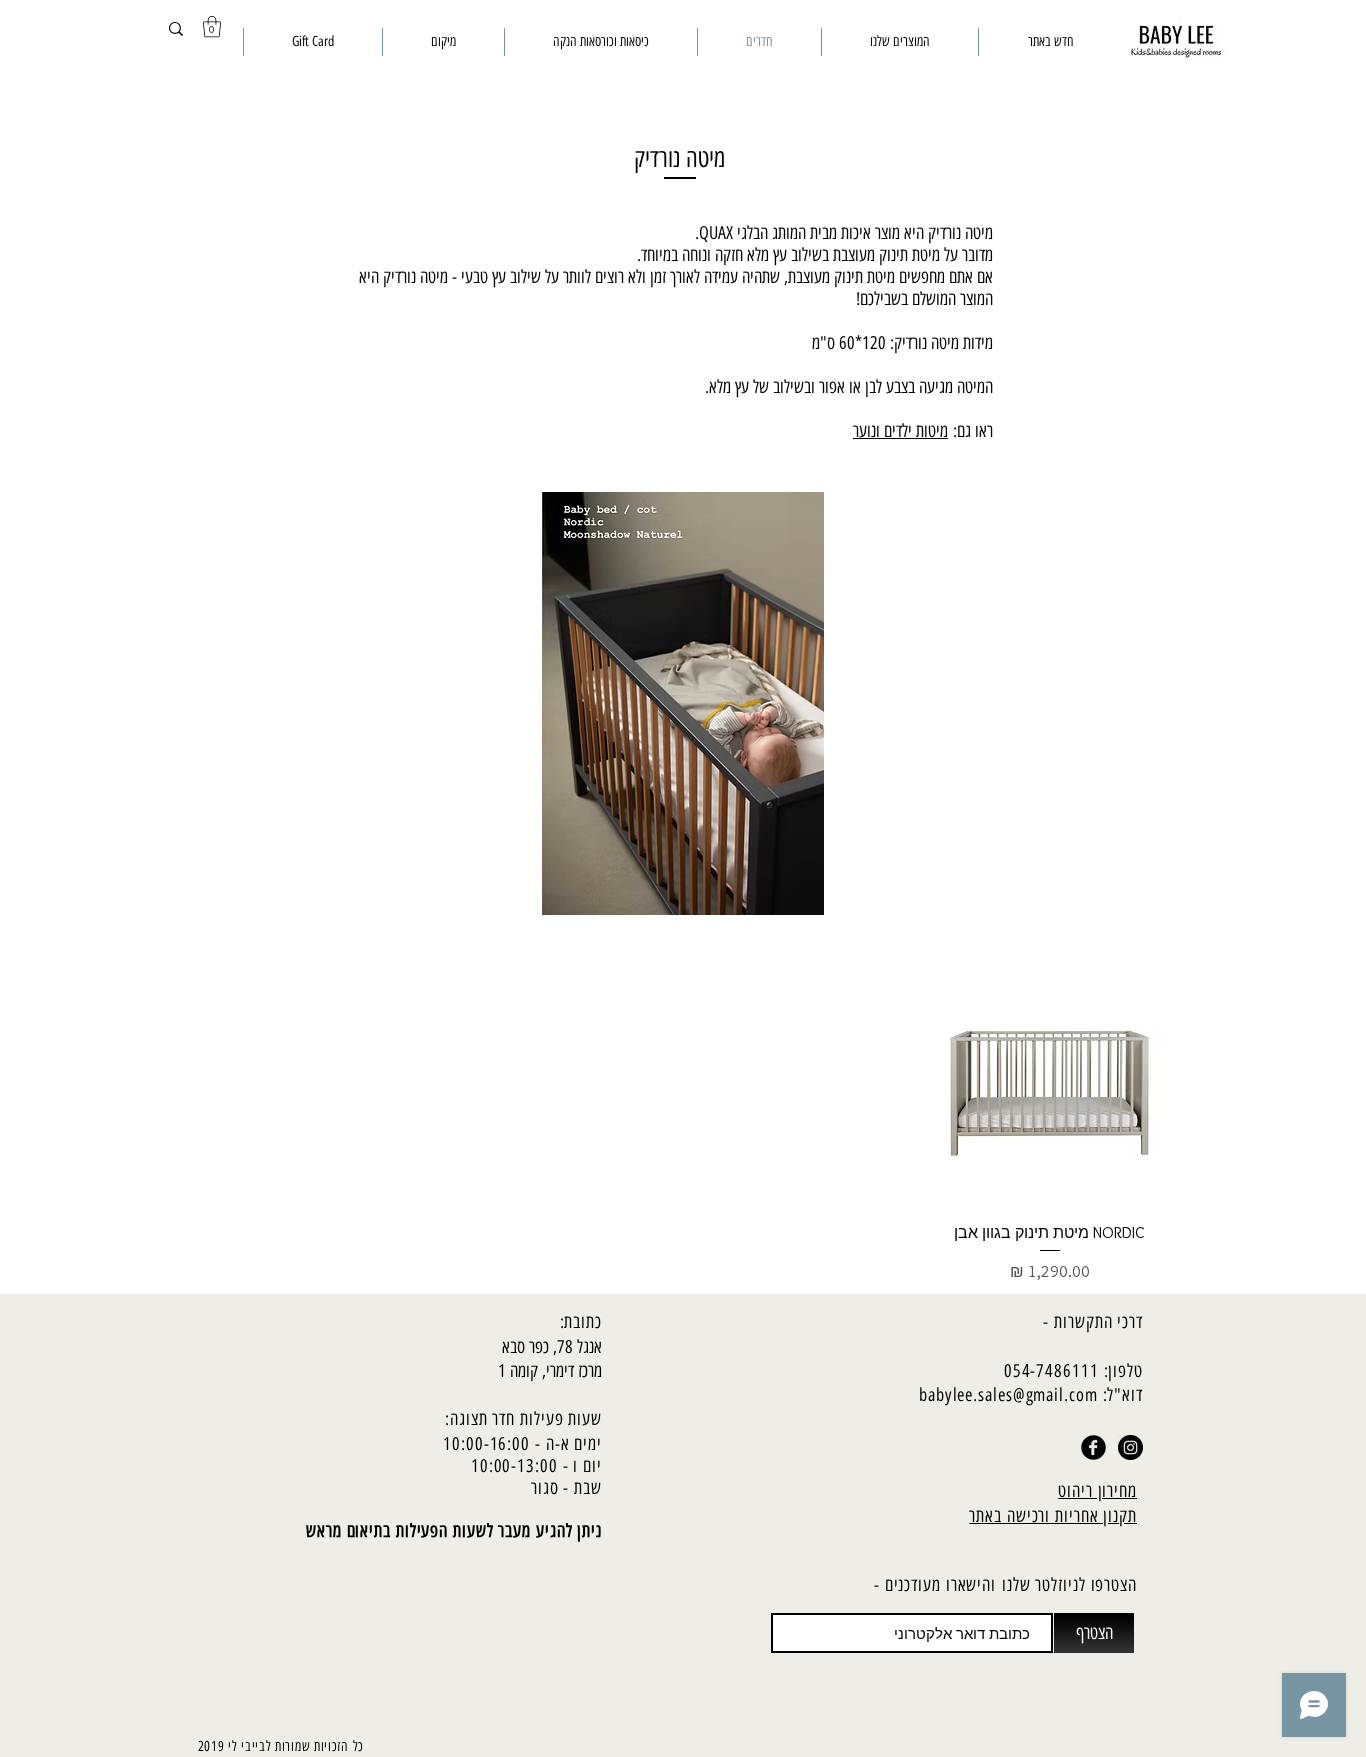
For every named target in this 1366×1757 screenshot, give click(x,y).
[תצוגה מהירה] (1050, 1093)
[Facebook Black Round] (1093, 1447)
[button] (212, 26)
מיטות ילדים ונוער (900, 431)
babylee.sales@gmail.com (1008, 1395)
